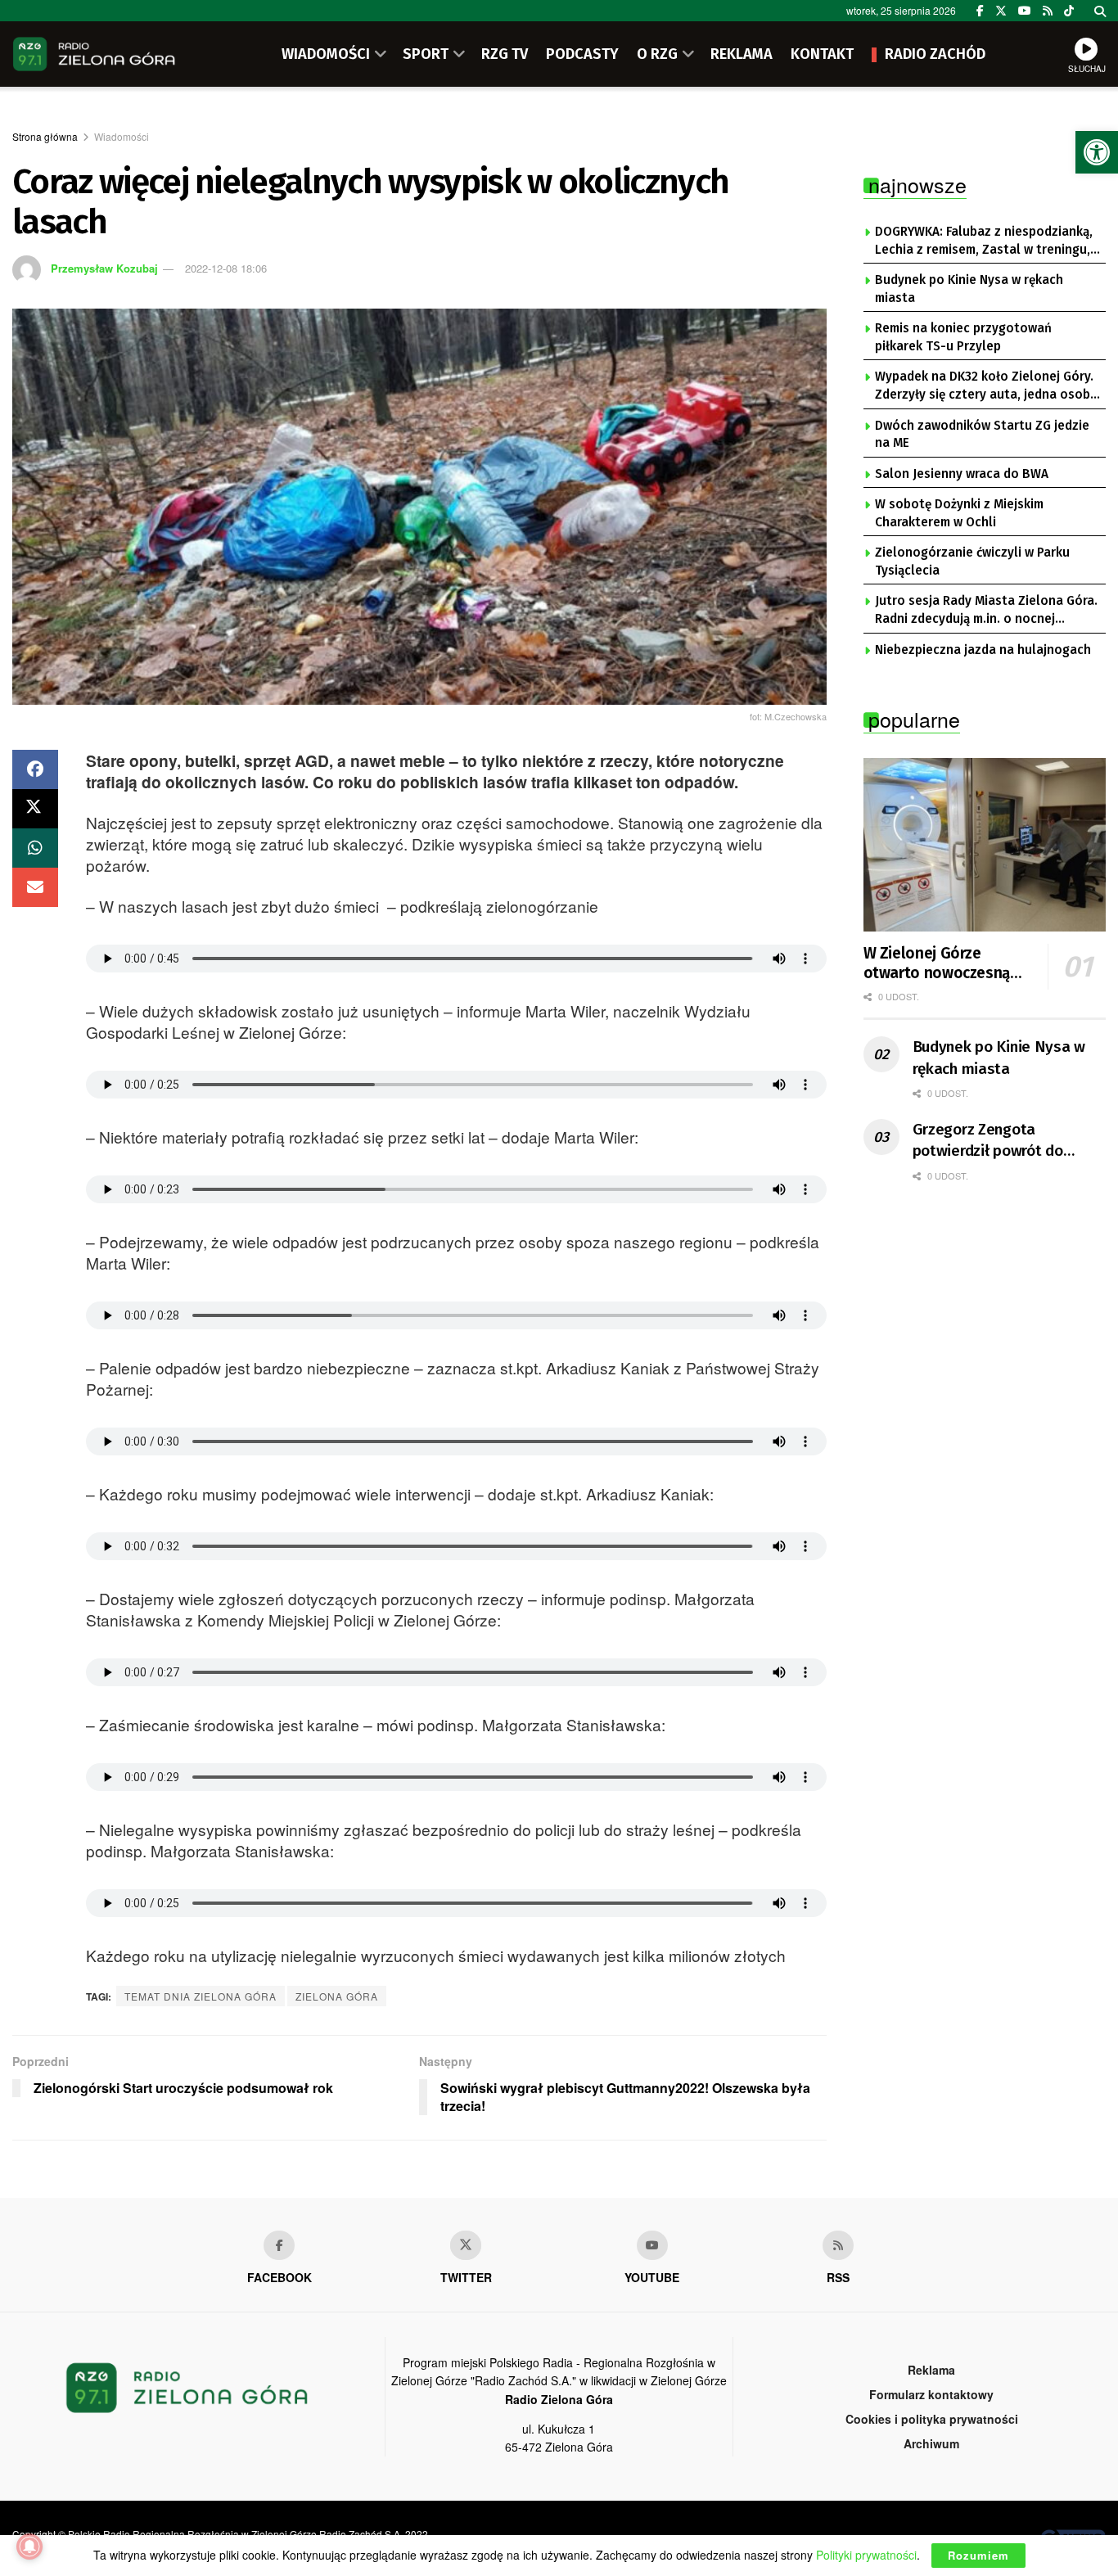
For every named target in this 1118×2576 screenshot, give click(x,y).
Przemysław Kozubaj (104, 268)
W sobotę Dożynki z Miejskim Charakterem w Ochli (959, 513)
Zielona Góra (337, 1996)
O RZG (657, 54)
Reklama (931, 2370)
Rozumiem (978, 2555)
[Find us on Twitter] (1001, 11)
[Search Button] (1100, 11)
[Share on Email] (35, 887)
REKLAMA (742, 54)
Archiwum (931, 2443)
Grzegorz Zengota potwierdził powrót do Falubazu (988, 1141)
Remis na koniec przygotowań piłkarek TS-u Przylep (963, 337)
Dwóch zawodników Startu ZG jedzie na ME (982, 435)
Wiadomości (122, 136)
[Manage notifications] (29, 2547)
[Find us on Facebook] (980, 11)
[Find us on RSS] (1048, 11)
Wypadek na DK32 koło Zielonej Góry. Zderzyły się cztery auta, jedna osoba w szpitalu (986, 386)
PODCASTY (582, 54)
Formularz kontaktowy (931, 2394)
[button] (1097, 152)
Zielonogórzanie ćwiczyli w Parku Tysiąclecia (972, 562)
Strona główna (45, 136)
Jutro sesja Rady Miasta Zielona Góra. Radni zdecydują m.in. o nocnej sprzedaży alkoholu (986, 611)
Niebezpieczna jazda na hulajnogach (983, 650)
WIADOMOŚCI (326, 54)
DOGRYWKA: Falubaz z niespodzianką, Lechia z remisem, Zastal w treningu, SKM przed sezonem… (984, 241)
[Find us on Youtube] (652, 2245)
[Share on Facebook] (35, 769)
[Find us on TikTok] (1069, 11)
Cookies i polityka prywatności (932, 2419)
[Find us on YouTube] (1025, 11)
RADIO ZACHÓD (935, 54)
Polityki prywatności (866, 2555)
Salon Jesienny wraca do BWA (962, 474)
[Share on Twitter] (35, 809)
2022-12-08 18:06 (226, 268)
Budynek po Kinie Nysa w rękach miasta (969, 289)
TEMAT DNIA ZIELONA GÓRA (201, 1996)
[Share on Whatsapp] (35, 848)
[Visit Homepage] (94, 54)
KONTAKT (822, 54)
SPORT (426, 54)
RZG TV (505, 54)
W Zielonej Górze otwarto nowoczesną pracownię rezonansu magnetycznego (937, 963)
